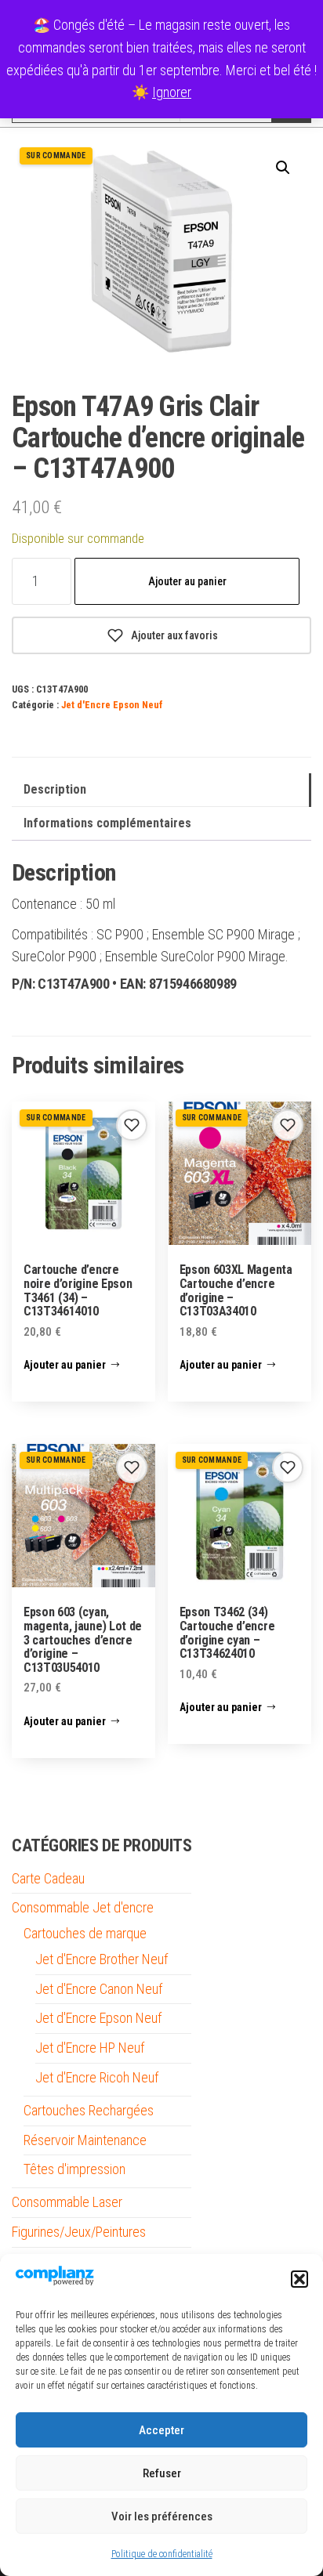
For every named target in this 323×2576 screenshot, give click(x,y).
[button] (299, 2279)
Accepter (161, 2430)
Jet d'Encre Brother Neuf (102, 1959)
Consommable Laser (67, 2202)
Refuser (162, 2473)
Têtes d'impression (74, 2169)
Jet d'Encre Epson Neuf (112, 705)
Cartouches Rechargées (89, 2110)
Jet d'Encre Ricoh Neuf (97, 2077)
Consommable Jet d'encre (83, 1907)
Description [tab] (55, 789)
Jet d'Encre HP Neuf (90, 2048)
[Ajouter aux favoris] (132, 1125)
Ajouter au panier (187, 581)
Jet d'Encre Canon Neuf (99, 1989)
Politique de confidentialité (162, 2554)
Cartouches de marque (85, 1933)
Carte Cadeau (48, 1878)
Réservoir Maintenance (85, 2140)
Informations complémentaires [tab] (107, 823)
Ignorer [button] (172, 92)
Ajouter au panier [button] (65, 1365)
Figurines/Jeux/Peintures (79, 2232)
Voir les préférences (162, 2516)
